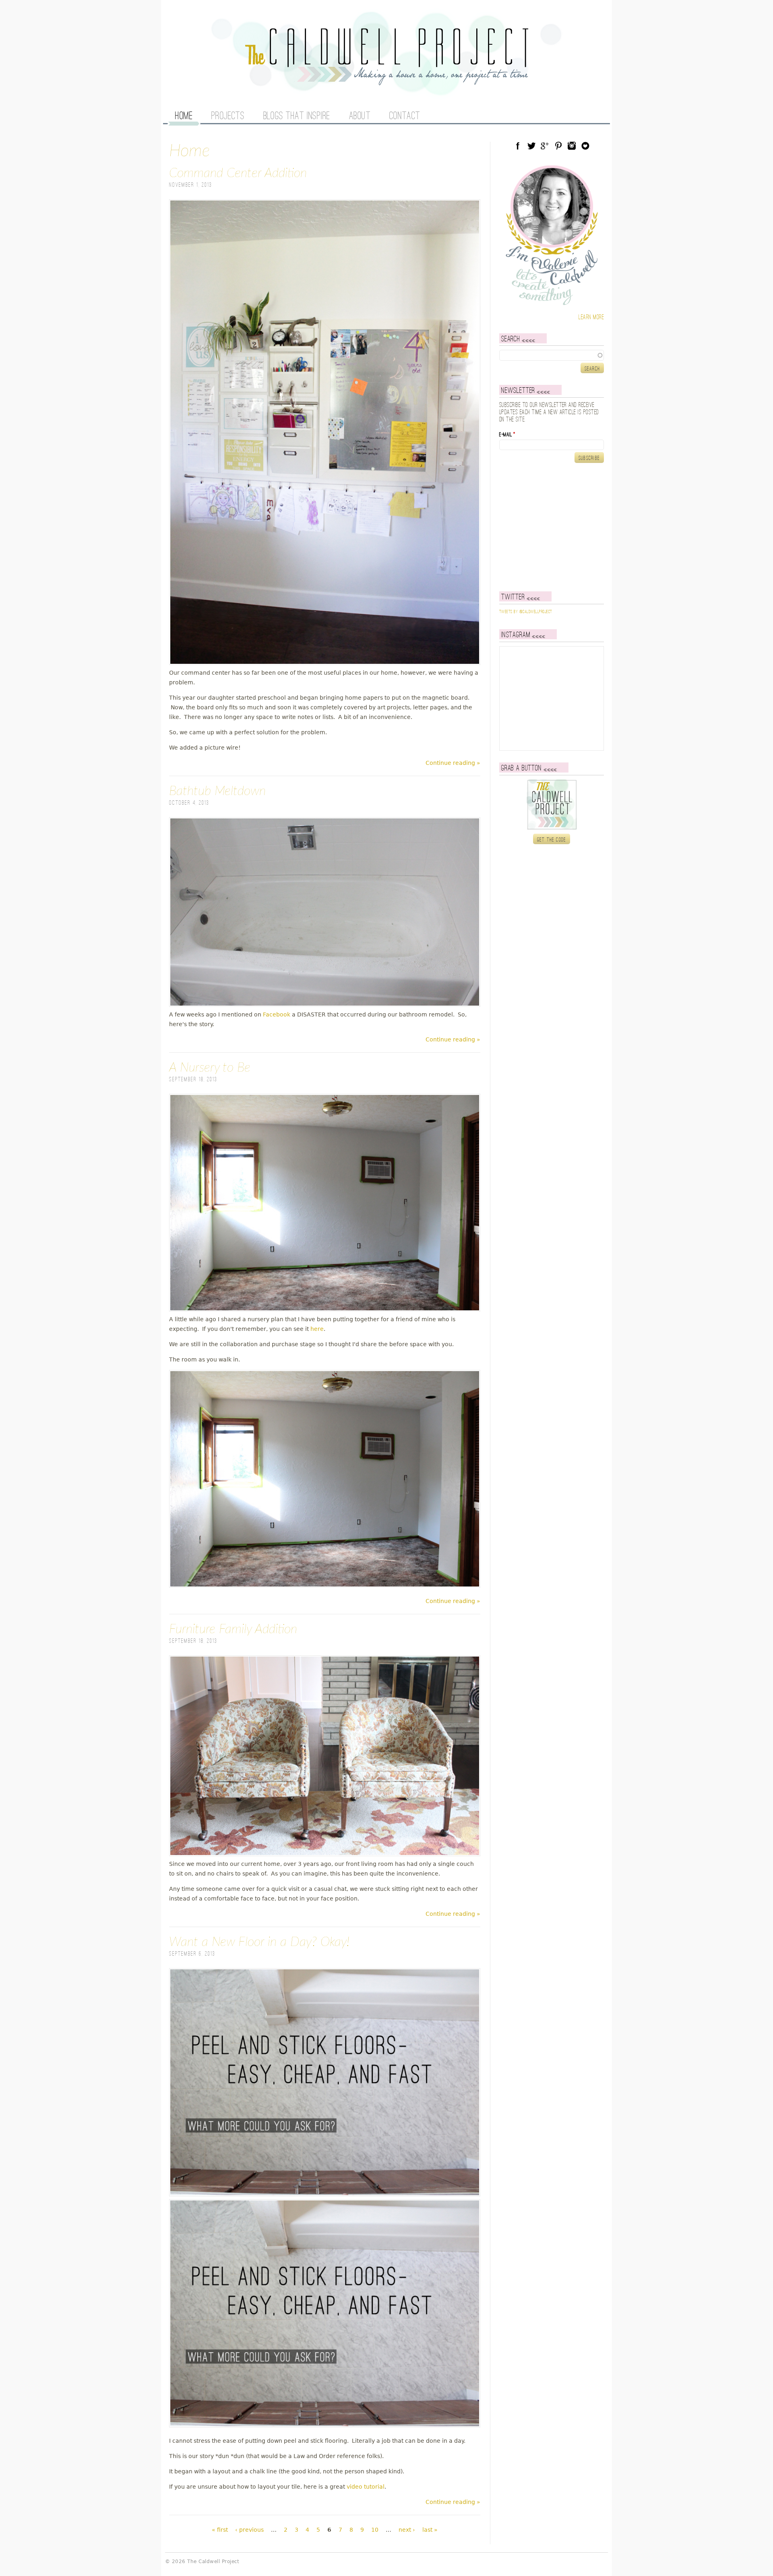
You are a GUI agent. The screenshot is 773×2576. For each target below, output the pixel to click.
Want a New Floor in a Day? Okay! (259, 1942)
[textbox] (552, 355)
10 (375, 2530)
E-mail (507, 435)
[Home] (386, 81)
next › (407, 2530)
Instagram (572, 146)
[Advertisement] (550, 527)
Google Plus (545, 146)
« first (220, 2530)
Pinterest (558, 146)
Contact (405, 116)
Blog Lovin (585, 146)
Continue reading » (453, 763)
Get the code (552, 840)
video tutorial (366, 2487)
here (317, 1329)
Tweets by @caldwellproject (526, 612)
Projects (228, 116)
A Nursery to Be (210, 1068)
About (360, 116)
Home (184, 116)
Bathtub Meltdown (217, 791)
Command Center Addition (238, 173)
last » (430, 2530)
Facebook (277, 1014)
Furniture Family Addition (233, 1629)
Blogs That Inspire (297, 116)
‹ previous (249, 2530)
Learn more (591, 317)
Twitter (531, 146)
